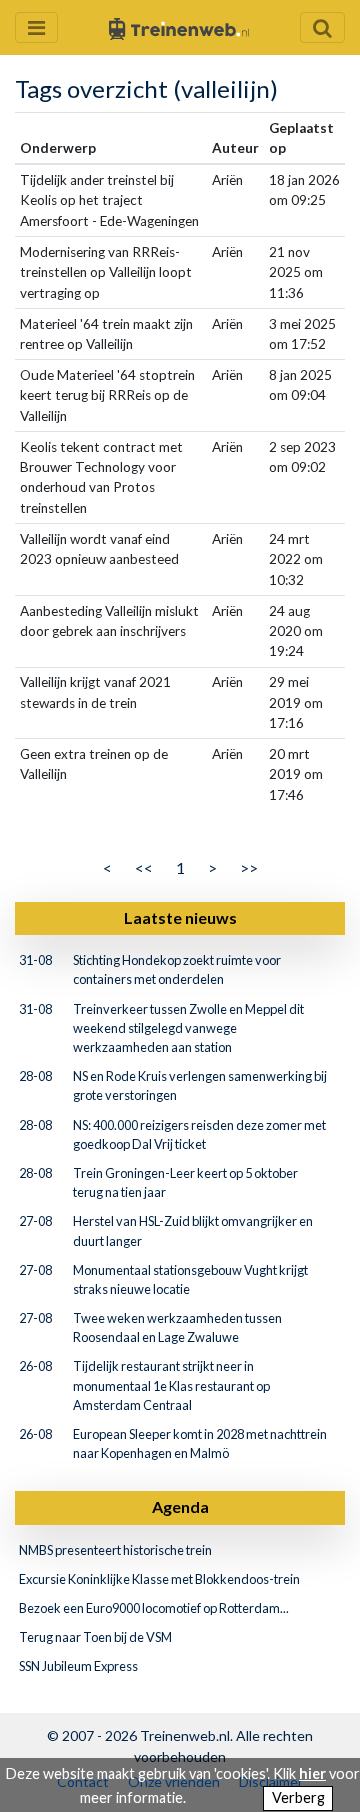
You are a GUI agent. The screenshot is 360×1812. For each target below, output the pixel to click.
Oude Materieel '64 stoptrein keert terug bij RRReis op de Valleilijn (107, 395)
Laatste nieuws (180, 917)
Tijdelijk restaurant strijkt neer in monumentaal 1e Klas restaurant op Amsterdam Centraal (171, 1385)
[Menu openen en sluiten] (36, 27)
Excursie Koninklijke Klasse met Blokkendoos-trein (159, 1579)
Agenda (180, 1506)
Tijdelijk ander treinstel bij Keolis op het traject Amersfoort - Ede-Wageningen (109, 200)
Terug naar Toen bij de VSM (95, 1637)
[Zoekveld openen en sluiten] (322, 27)
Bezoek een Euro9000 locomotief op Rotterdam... (154, 1608)
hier (312, 1773)
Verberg (298, 1797)
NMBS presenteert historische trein (115, 1550)
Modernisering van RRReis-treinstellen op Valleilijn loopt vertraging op (106, 272)
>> (249, 867)
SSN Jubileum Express (78, 1666)
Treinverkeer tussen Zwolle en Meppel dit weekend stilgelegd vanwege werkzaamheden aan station (188, 1028)
